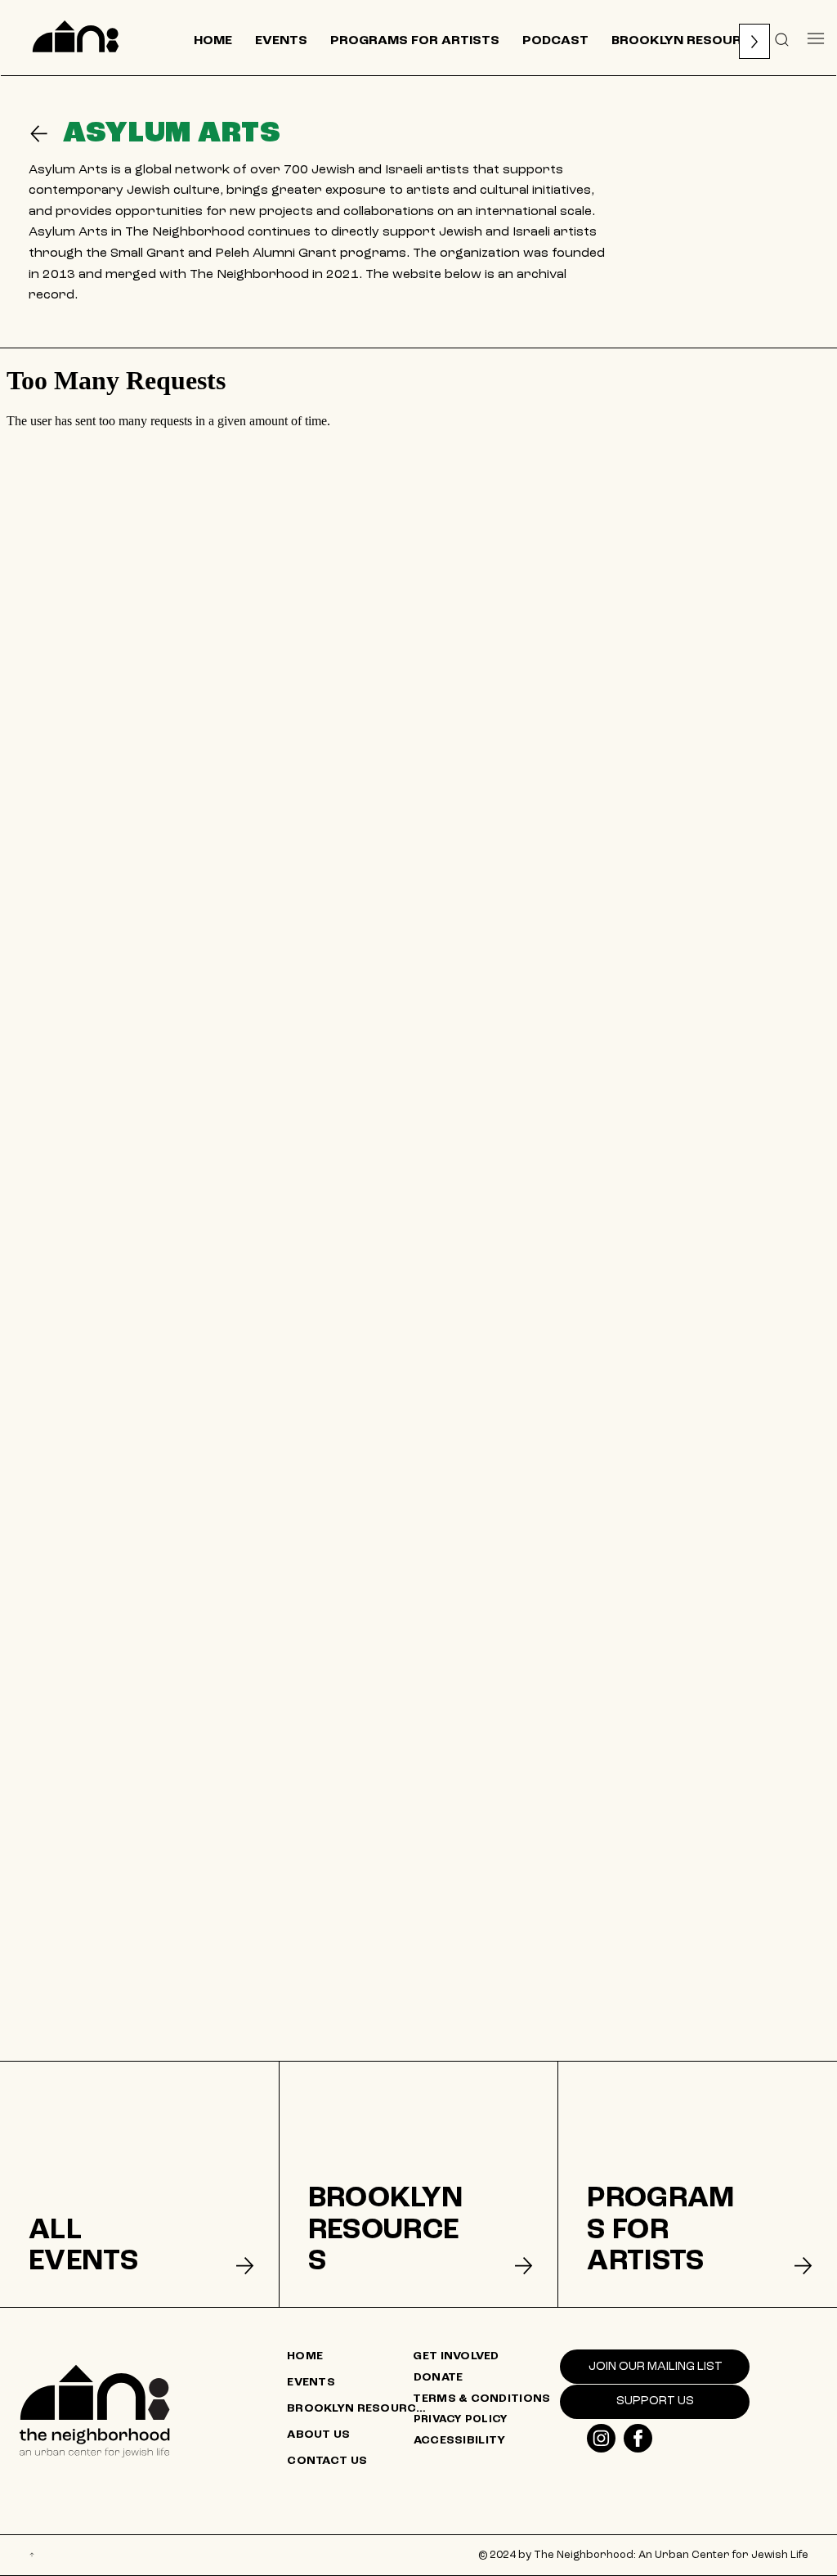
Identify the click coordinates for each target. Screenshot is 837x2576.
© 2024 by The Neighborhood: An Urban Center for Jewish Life (643, 2555)
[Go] (46, 134)
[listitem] (139, 2184)
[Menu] (816, 38)
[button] (782, 38)
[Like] (601, 2438)
